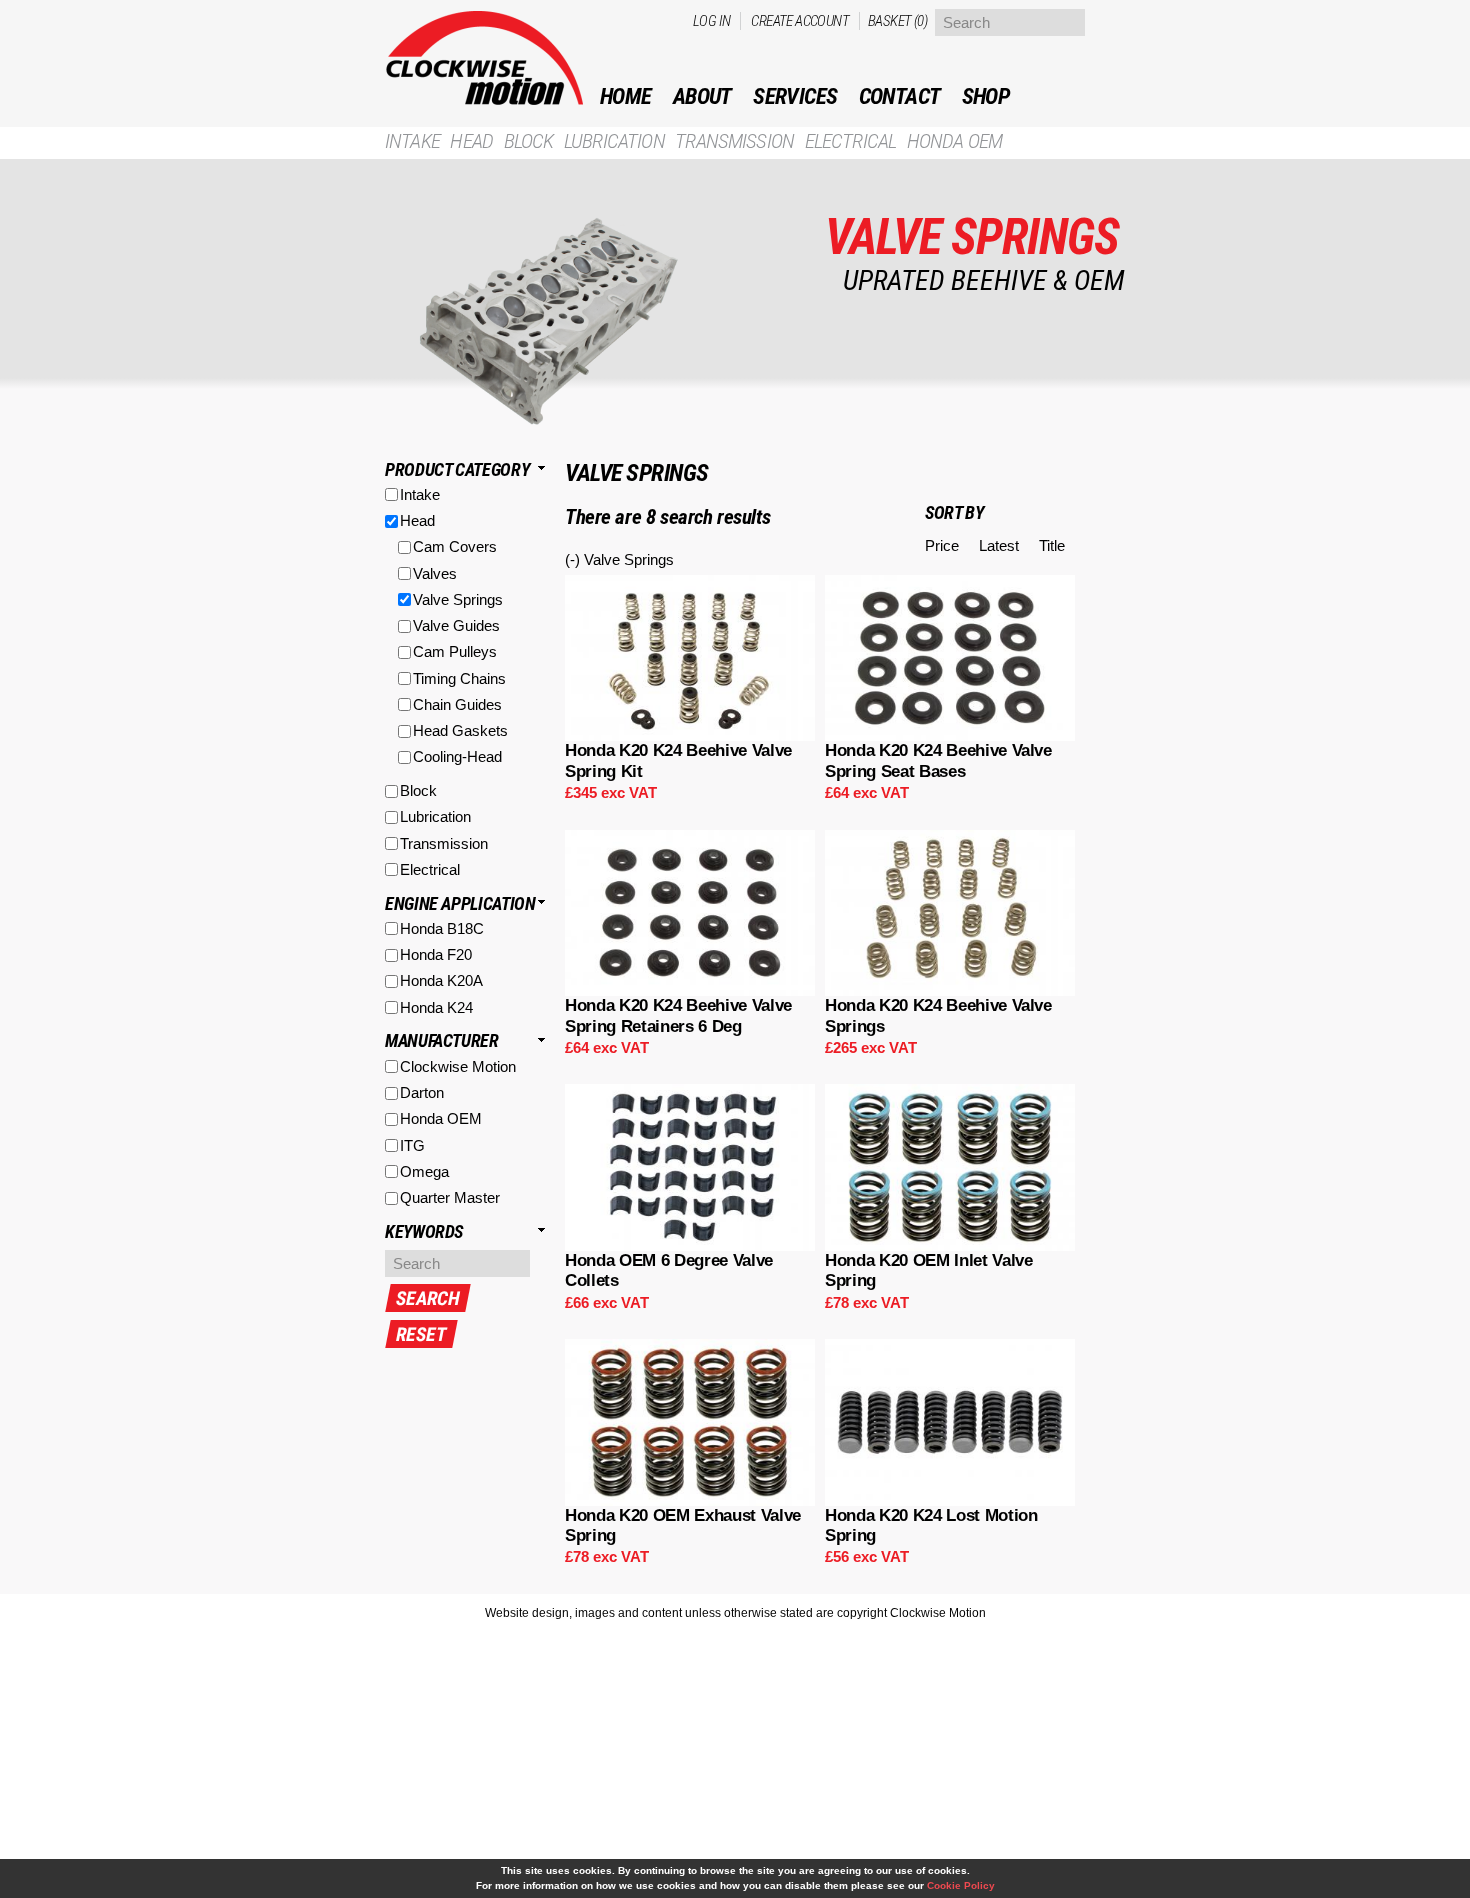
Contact (900, 96)
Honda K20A (441, 980)
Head (471, 141)
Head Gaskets (460, 730)
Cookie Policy (961, 1885)
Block (529, 141)
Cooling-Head (457, 756)
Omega (424, 1171)
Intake (412, 141)
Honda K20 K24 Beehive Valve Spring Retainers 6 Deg (678, 1015)
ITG (412, 1145)
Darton (422, 1092)
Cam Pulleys (455, 651)
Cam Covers (455, 546)
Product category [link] (457, 469)
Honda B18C (442, 928)
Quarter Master (450, 1197)
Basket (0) (897, 21)
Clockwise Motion (458, 1066)
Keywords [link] (424, 1231)
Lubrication (614, 141)
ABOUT (702, 96)
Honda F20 (436, 954)
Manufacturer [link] (442, 1040)
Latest (999, 545)
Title (1052, 545)
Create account (800, 21)
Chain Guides (457, 704)
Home (626, 96)
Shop (986, 96)
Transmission (734, 141)
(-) (574, 559)
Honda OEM (954, 141)
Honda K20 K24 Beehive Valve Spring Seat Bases (938, 760)
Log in (711, 21)
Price (942, 545)
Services (795, 96)
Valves (435, 573)
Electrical (851, 141)
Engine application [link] (460, 903)
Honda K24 (436, 1007)
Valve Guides (456, 625)
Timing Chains (459, 678)
